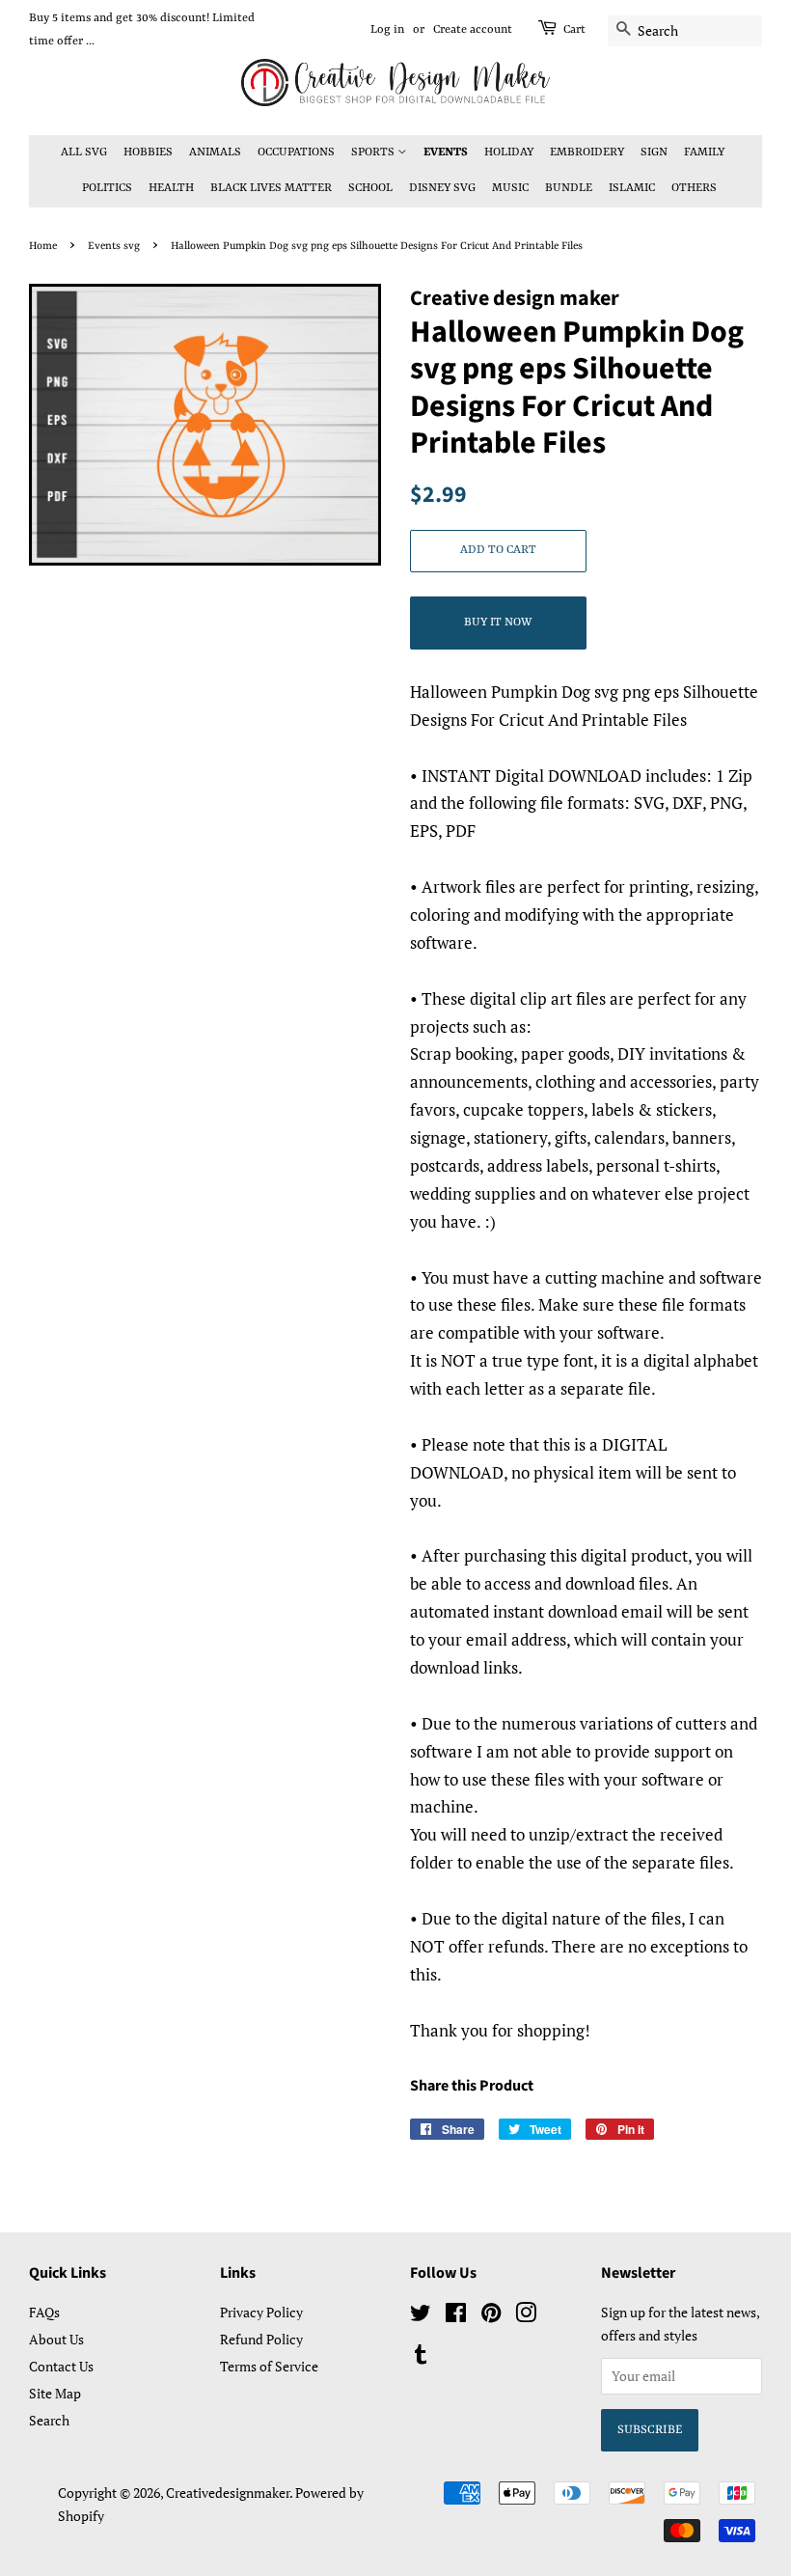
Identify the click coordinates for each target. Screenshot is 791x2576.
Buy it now (498, 623)
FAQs (44, 2312)
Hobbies (148, 152)
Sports (374, 152)
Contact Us (61, 2366)
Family (704, 152)
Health (171, 188)
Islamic (632, 188)
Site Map (55, 2393)
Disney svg (442, 188)
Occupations (296, 152)
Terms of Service (269, 2366)
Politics (107, 188)
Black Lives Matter (271, 188)
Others (694, 188)
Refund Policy (261, 2339)
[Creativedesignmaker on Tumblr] (421, 2357)
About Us (56, 2339)
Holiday (509, 152)
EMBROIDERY (587, 152)
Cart (574, 30)
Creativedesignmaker (228, 2493)
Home (43, 246)
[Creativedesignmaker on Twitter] (421, 2316)
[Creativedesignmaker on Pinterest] (491, 2316)
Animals (215, 152)
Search (49, 2420)
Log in (387, 30)
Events (446, 152)
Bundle (569, 188)
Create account (473, 30)
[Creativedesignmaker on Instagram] (526, 2316)
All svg (84, 152)
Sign (654, 152)
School (370, 188)
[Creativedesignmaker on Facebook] (456, 2316)
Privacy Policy (261, 2312)
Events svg (114, 246)
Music (510, 188)
